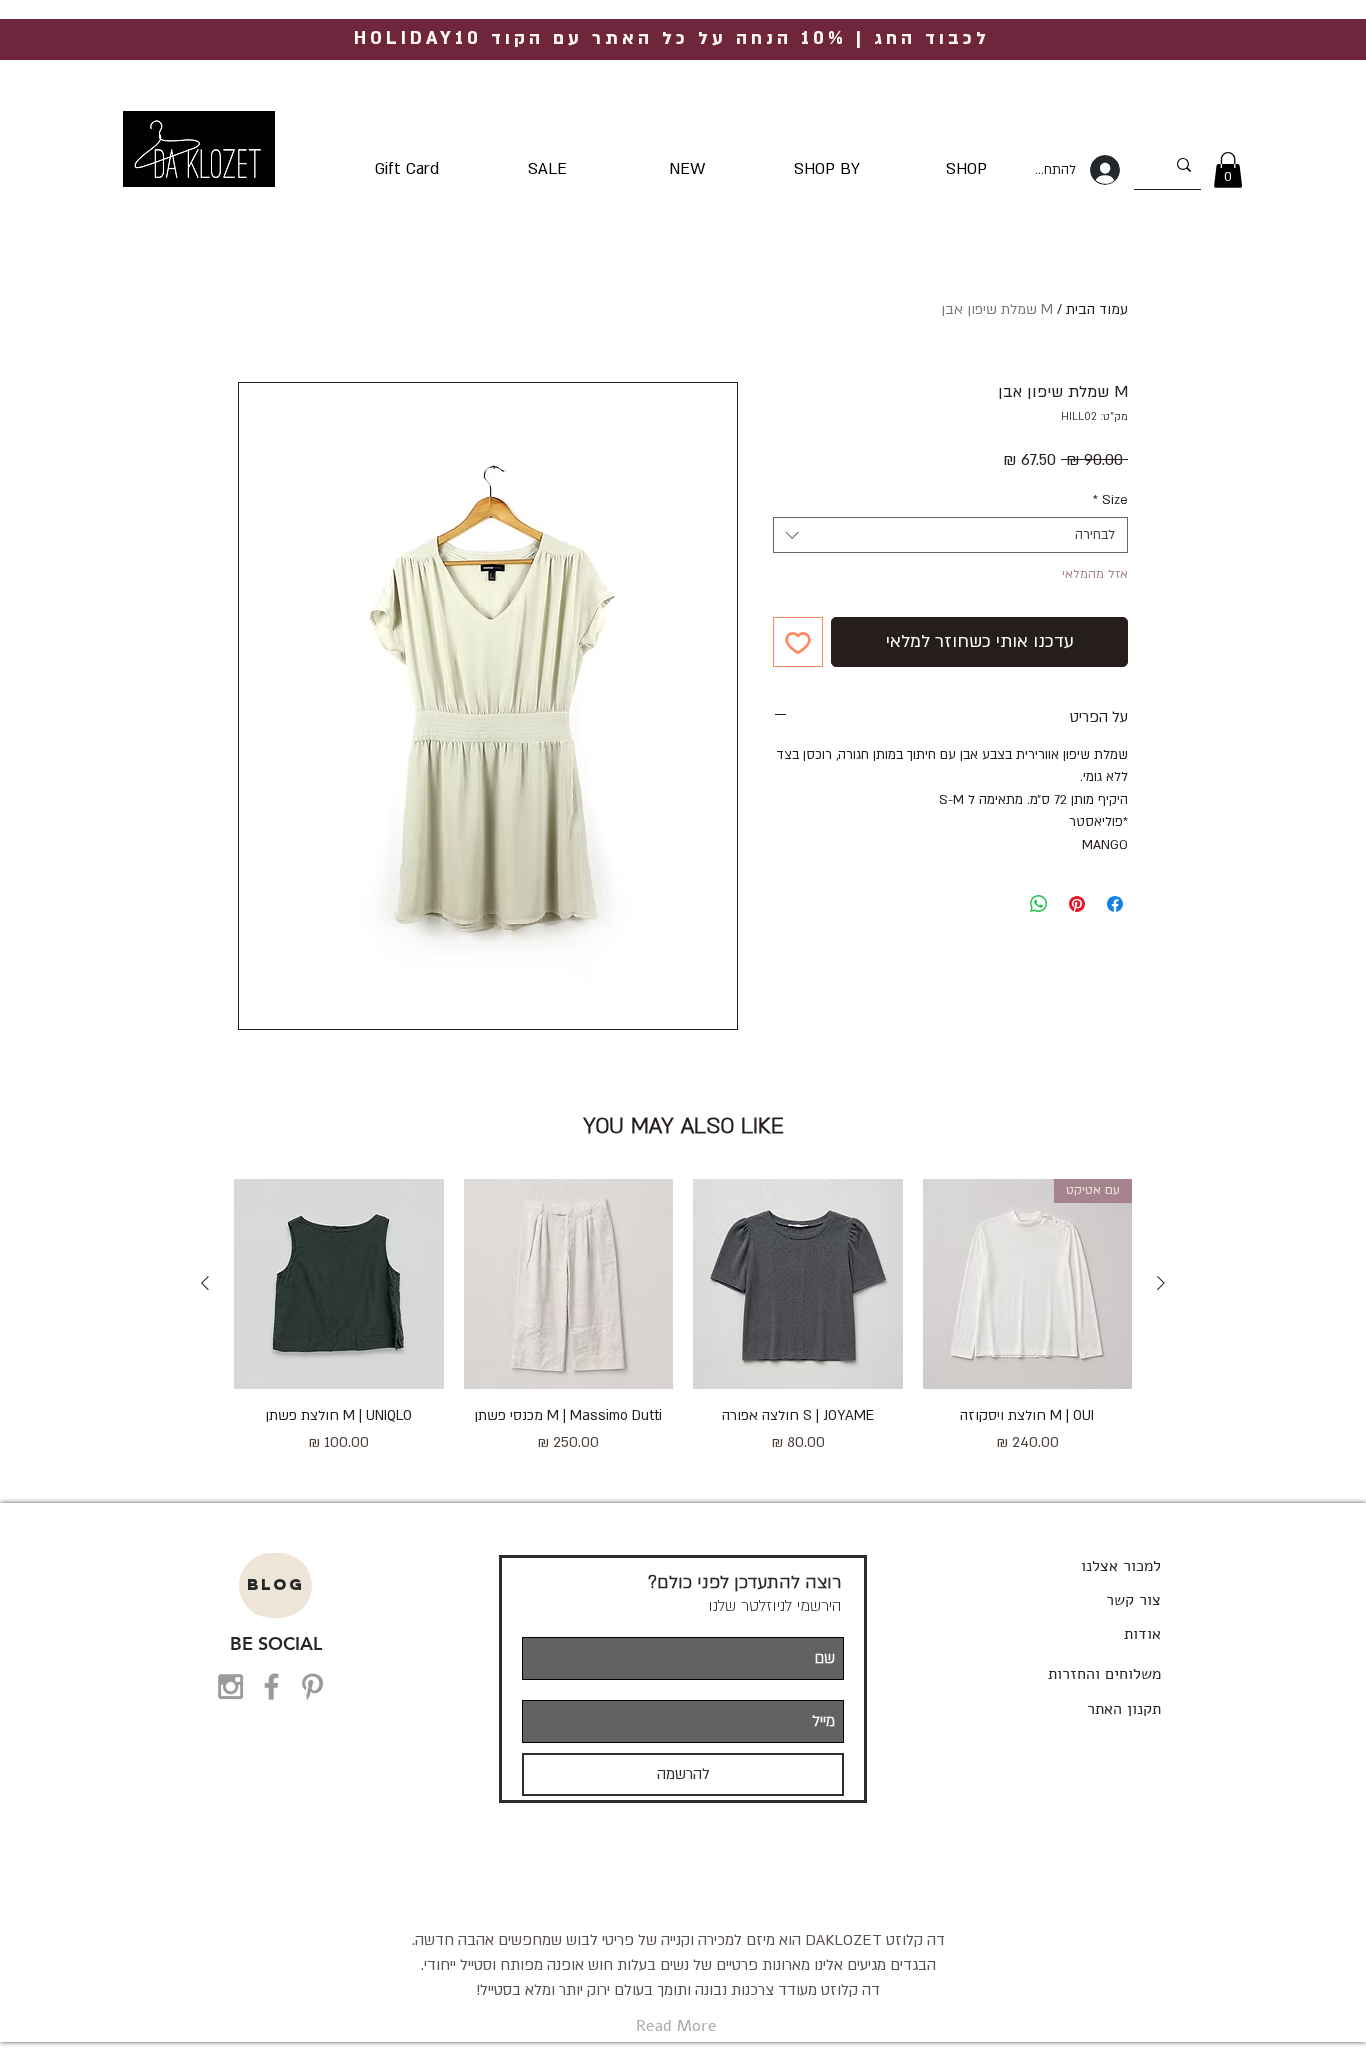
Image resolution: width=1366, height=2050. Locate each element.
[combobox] (950, 535)
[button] (1228, 170)
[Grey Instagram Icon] (230, 1686)
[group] (683, 1328)
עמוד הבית (1097, 309)
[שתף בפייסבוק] (1115, 904)
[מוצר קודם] (1161, 1283)
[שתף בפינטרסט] (1077, 904)
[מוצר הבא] (205, 1283)
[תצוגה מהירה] (798, 1284)
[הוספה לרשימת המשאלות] (798, 642)
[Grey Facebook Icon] (271, 1686)
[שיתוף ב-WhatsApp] (1039, 904)
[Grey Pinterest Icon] (312, 1686)
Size (1110, 500)
